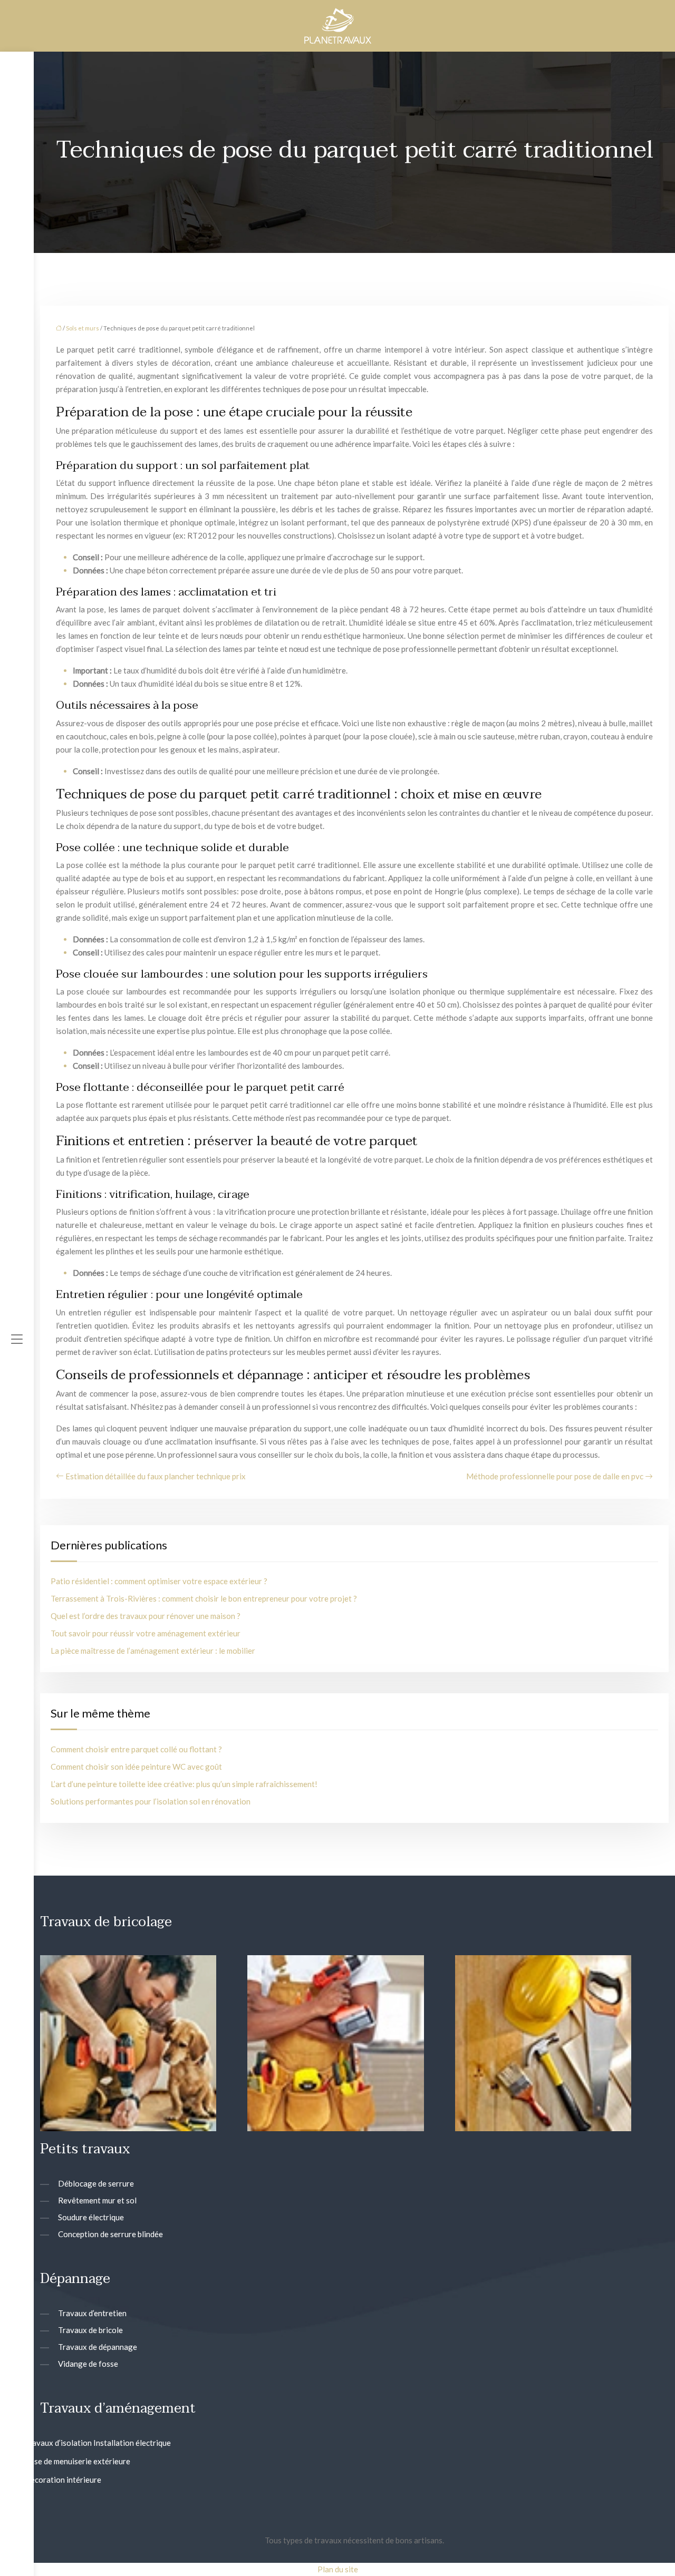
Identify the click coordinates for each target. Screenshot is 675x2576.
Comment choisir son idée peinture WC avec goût (136, 1767)
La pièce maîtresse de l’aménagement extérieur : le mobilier (153, 1651)
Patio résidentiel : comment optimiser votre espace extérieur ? (159, 1581)
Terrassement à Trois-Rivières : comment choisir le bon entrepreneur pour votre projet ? (204, 1598)
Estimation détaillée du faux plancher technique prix (156, 1476)
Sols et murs (83, 328)
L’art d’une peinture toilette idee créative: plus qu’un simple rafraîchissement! (184, 1784)
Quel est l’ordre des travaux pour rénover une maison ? (146, 1616)
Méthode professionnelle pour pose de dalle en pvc (555, 1476)
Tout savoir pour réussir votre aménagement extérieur (146, 1633)
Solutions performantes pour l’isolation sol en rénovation (151, 1801)
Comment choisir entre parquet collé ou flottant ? (136, 1749)
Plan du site (338, 2569)
